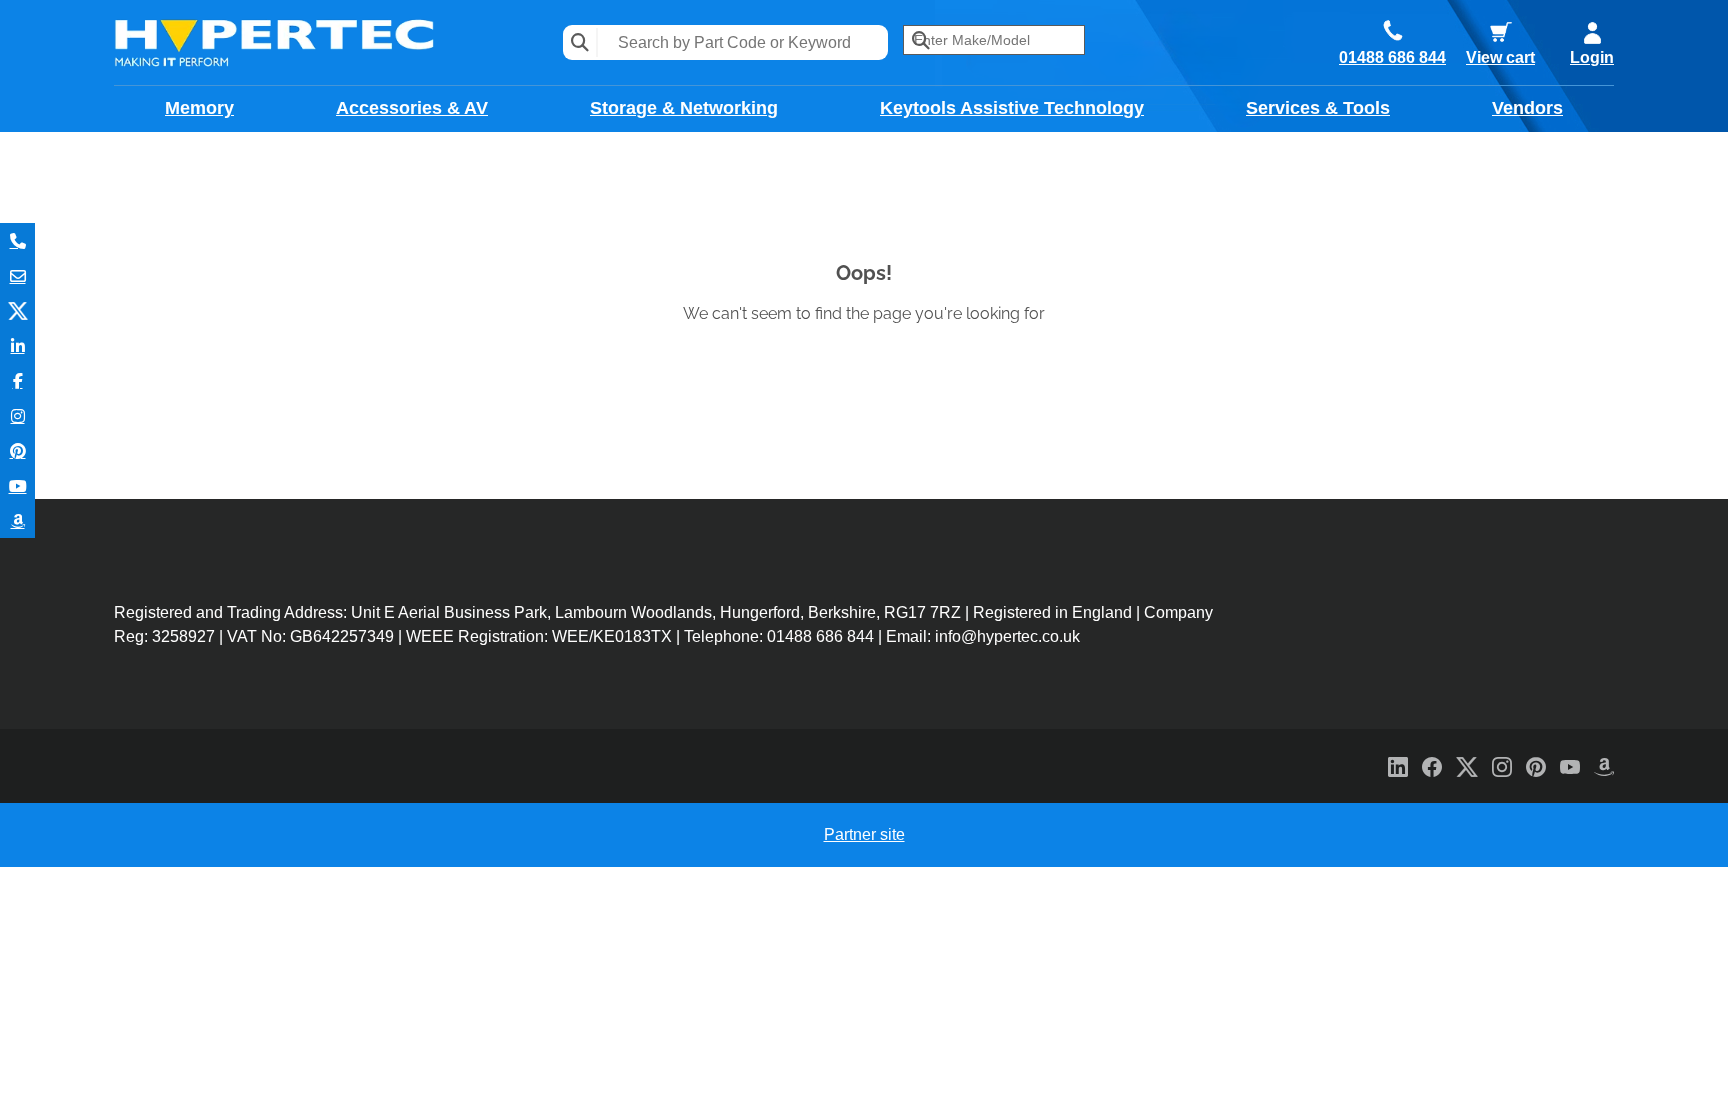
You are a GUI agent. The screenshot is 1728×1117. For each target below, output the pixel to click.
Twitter (17, 310)
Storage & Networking (684, 108)
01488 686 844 (1392, 58)
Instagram (17, 415)
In (17, 345)
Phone (17, 240)
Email (17, 275)
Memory (199, 108)
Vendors (1527, 108)
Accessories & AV (412, 108)
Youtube (17, 485)
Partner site (864, 834)
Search (580, 42)
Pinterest (17, 450)
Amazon (17, 520)
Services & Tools (1318, 108)
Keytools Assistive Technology (1012, 108)
